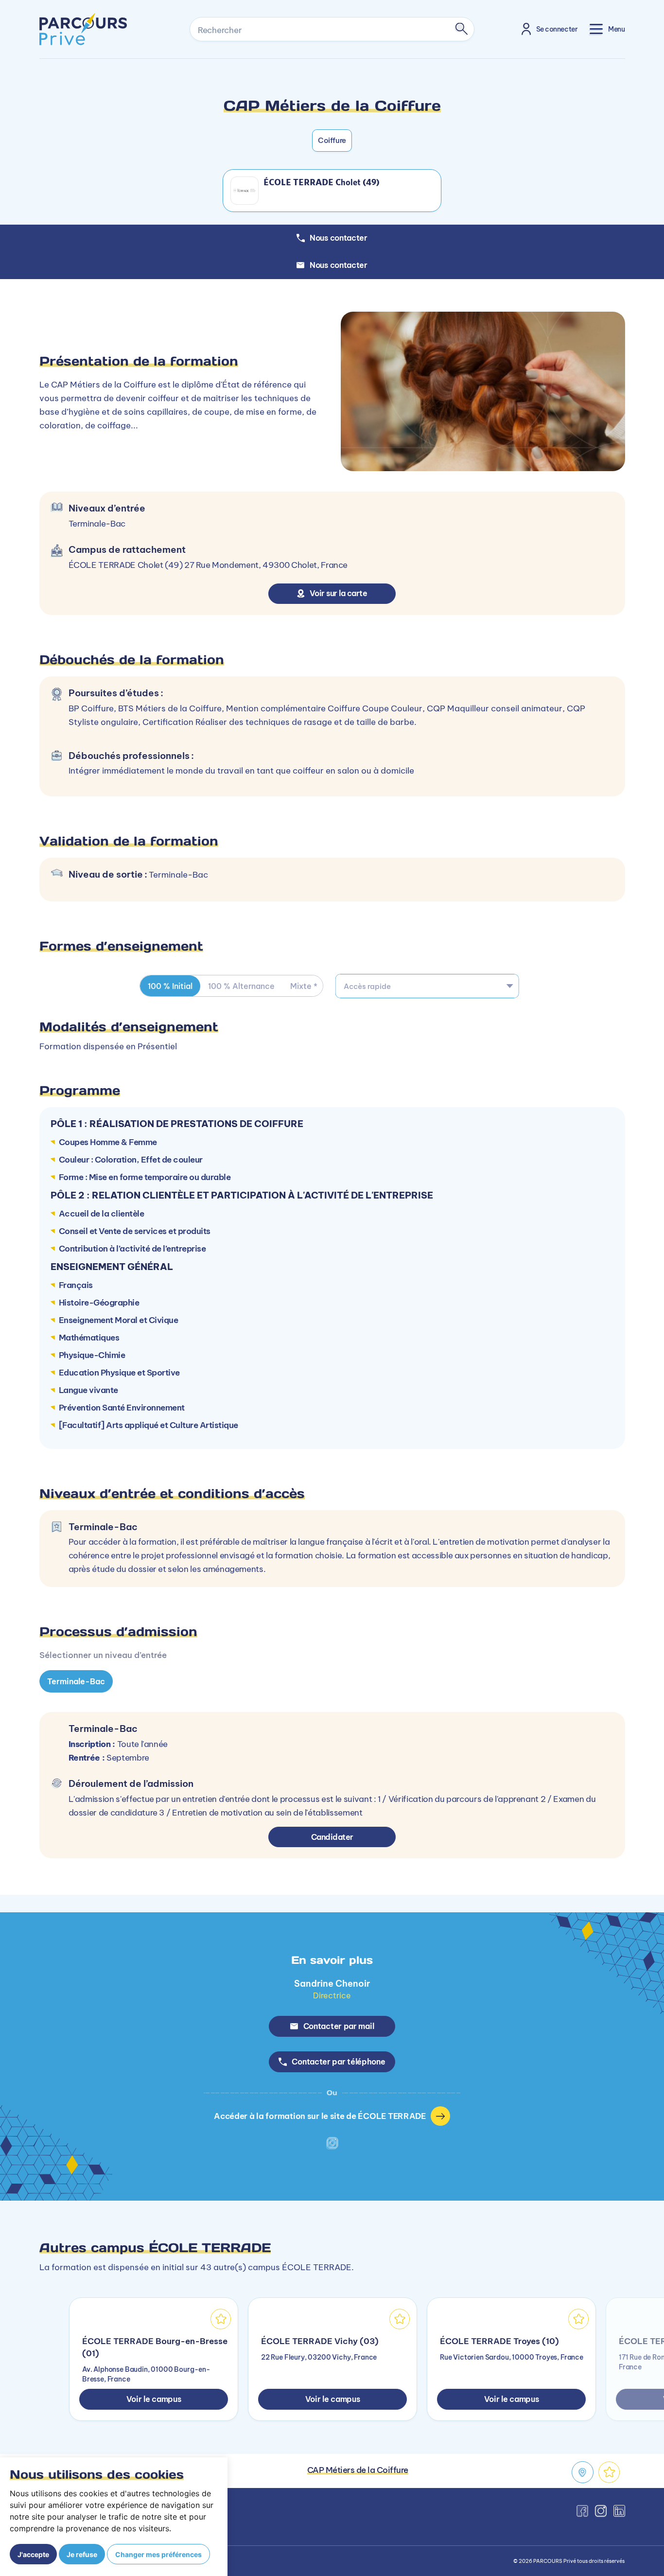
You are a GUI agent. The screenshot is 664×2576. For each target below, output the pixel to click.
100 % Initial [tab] (170, 986)
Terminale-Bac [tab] (76, 1681)
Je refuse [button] (82, 2554)
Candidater (332, 1837)
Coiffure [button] (332, 140)
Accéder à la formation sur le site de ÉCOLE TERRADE (320, 2116)
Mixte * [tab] (304, 986)
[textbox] (427, 986)
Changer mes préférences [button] (158, 2554)
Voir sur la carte (339, 593)
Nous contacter (339, 265)
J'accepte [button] (33, 2554)
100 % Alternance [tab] (241, 986)
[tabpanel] (332, 1731)
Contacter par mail (339, 2026)
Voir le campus (154, 2399)
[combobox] (427, 986)
